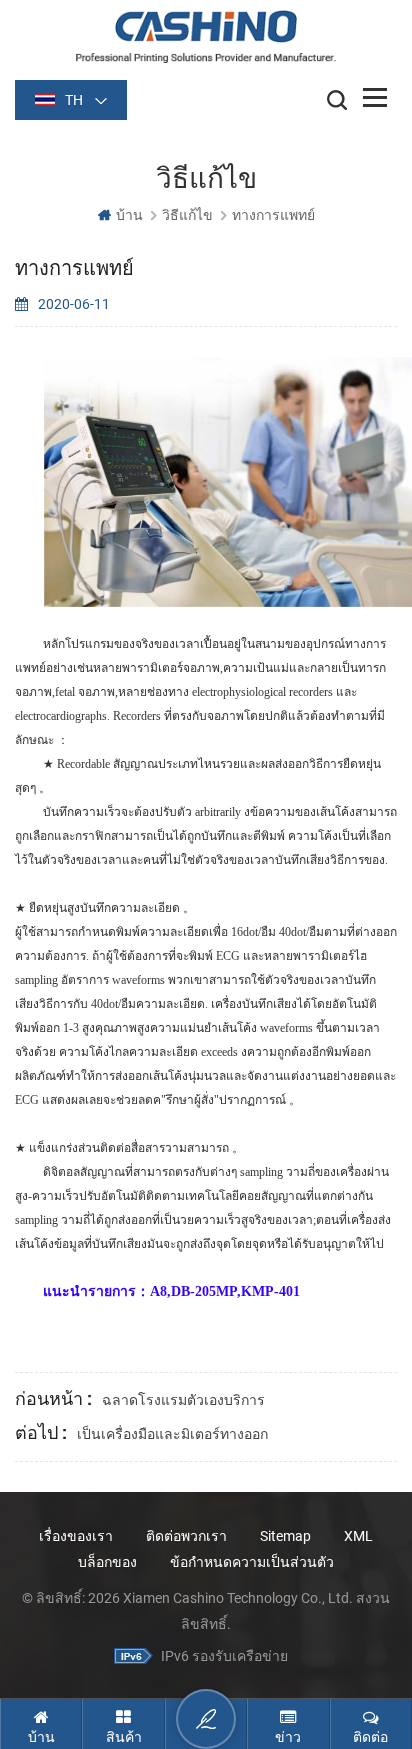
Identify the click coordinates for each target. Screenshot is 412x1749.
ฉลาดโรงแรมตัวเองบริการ (183, 1400)
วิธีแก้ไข (187, 215)
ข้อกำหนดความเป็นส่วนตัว (252, 1562)
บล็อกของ (107, 1562)
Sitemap (285, 1536)
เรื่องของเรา (76, 1536)
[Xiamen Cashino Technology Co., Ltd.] (206, 36)
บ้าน (129, 215)
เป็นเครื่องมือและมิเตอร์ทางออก (172, 1434)
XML (358, 1536)
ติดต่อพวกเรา (186, 1536)
